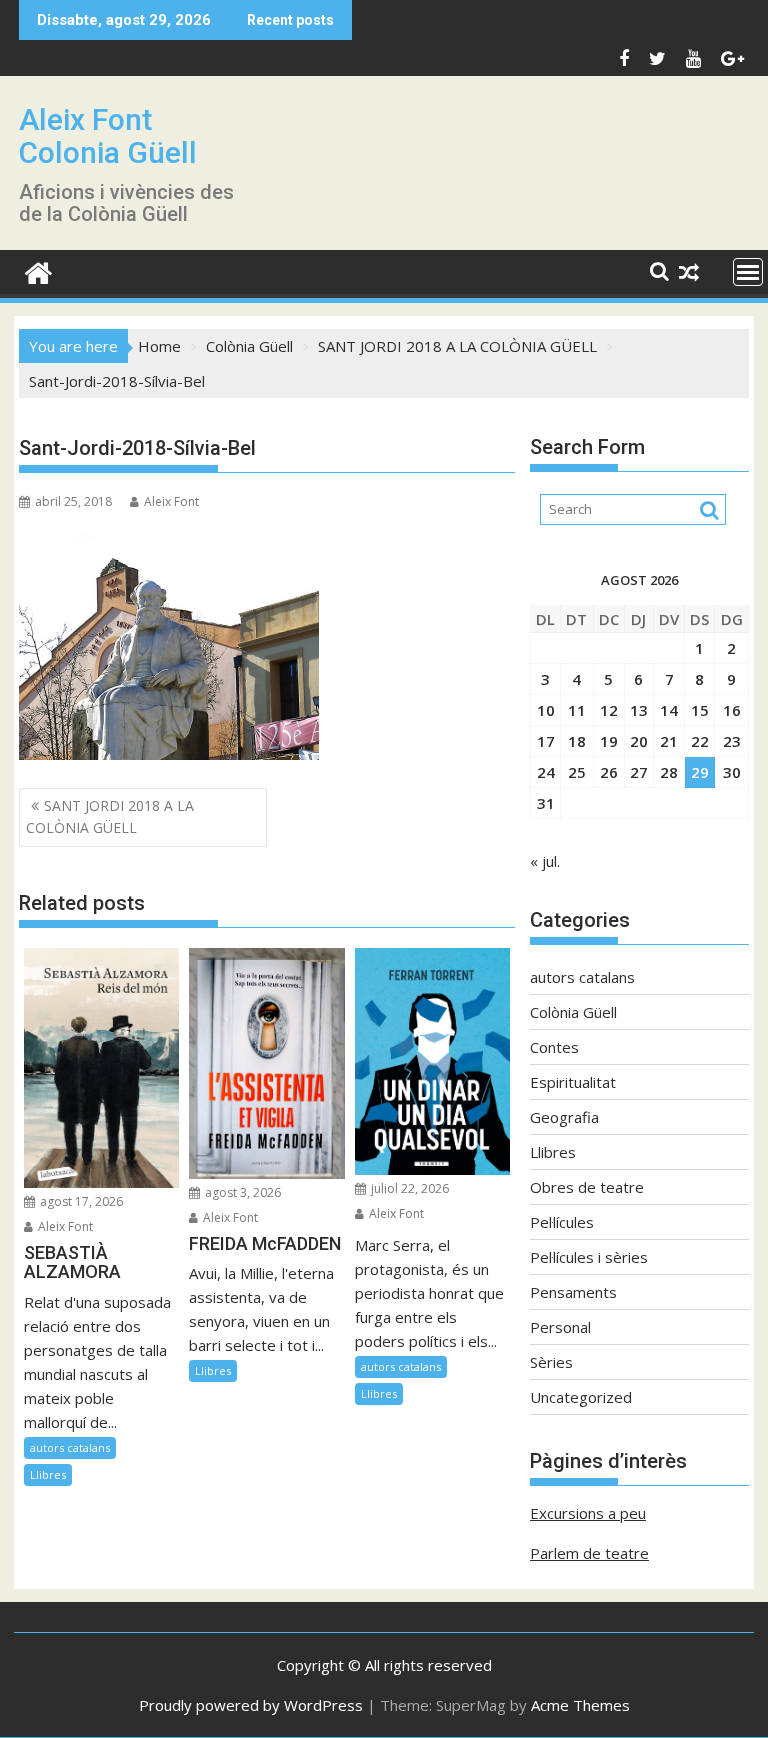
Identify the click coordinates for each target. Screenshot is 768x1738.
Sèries (551, 1362)
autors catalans (70, 1447)
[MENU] (748, 272)
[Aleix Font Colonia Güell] (38, 270)
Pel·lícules (562, 1222)
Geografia (564, 1117)
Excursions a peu (588, 1513)
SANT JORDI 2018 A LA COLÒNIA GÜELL (110, 816)
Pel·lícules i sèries (589, 1257)
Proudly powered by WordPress (251, 1705)
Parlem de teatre (589, 1553)
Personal (560, 1327)
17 (546, 741)
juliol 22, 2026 (408, 1188)
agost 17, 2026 (80, 1201)
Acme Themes (580, 1705)
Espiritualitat (573, 1082)
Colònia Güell (573, 1012)
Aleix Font (171, 501)
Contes (554, 1047)
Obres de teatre (587, 1187)
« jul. (545, 861)
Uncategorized (581, 1397)
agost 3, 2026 (241, 1192)
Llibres (48, 1474)
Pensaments (573, 1292)
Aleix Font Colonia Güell (108, 136)
